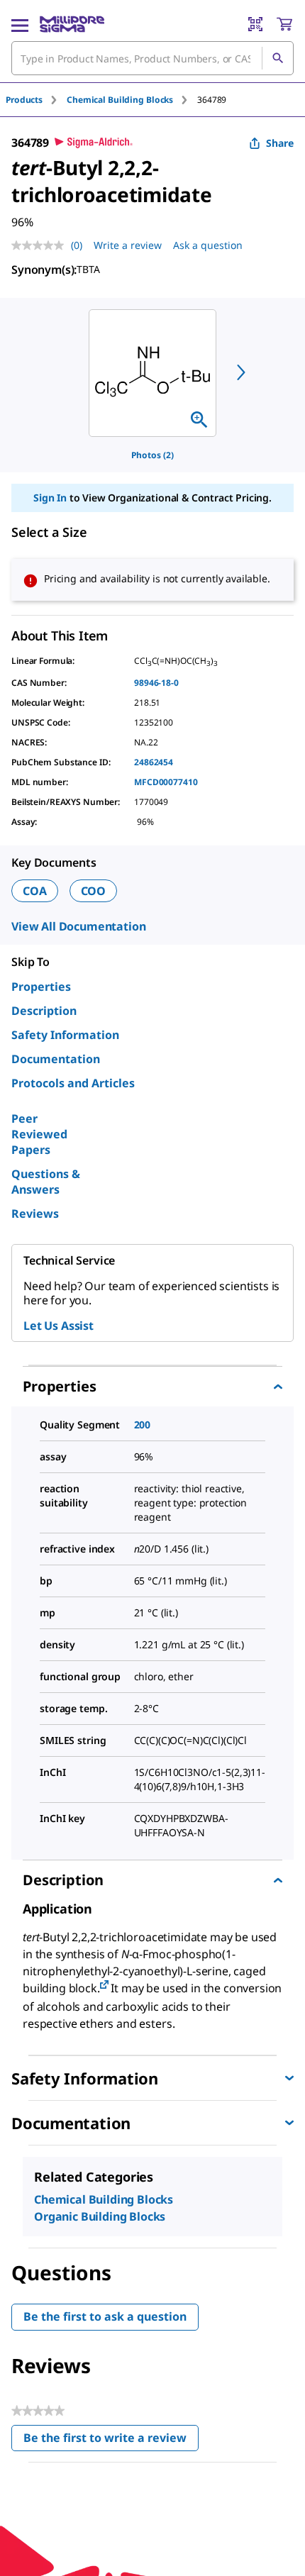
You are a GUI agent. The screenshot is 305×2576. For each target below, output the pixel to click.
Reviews (35, 1214)
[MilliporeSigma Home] (72, 24)
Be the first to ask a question (105, 2316)
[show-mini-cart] (284, 24)
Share (280, 143)
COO (94, 891)
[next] (241, 372)
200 (143, 1425)
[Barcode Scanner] (255, 24)
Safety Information (65, 1035)
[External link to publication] (104, 1986)
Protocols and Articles (73, 1083)
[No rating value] (41, 245)
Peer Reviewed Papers (39, 1134)
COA (35, 891)
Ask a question (208, 245)
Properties (41, 987)
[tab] (36, 100)
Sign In (50, 498)
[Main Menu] (20, 24)
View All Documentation (78, 926)
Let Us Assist (59, 1326)
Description (44, 1011)
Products (24, 100)
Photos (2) (152, 455)
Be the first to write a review (111, 2441)
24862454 (154, 762)
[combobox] (152, 58)
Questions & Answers (46, 1182)
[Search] (277, 58)
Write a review (128, 245)
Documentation (56, 1059)
